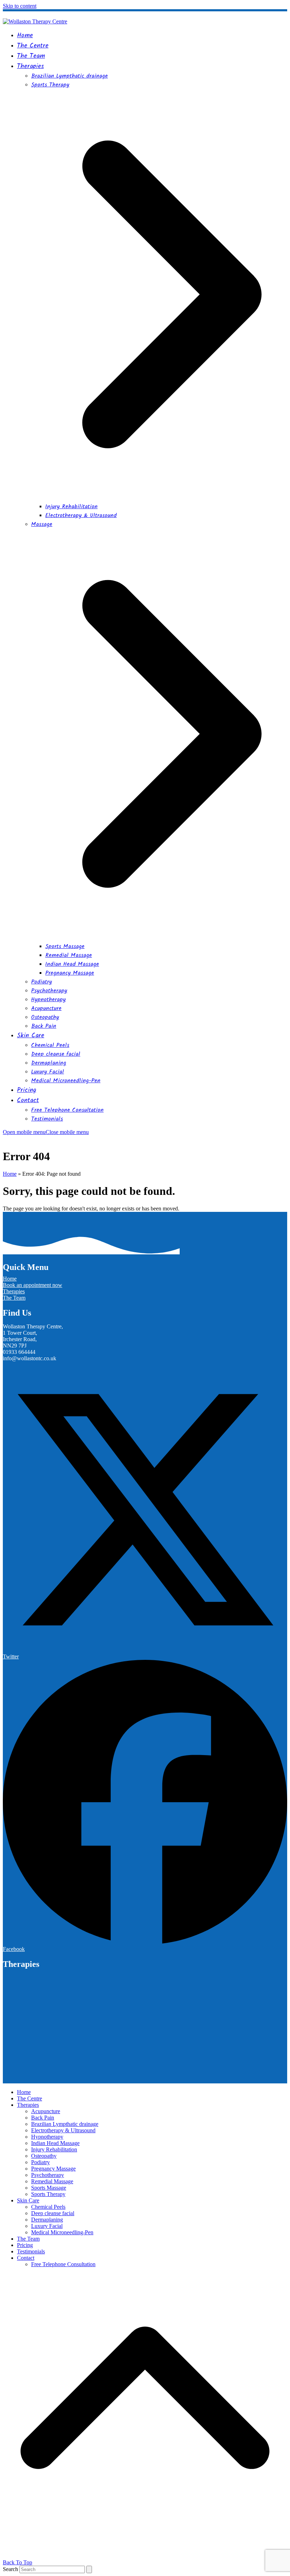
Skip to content (20, 6)
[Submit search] (89, 2569)
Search (10, 2569)
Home (10, 1174)
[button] (46, 1132)
